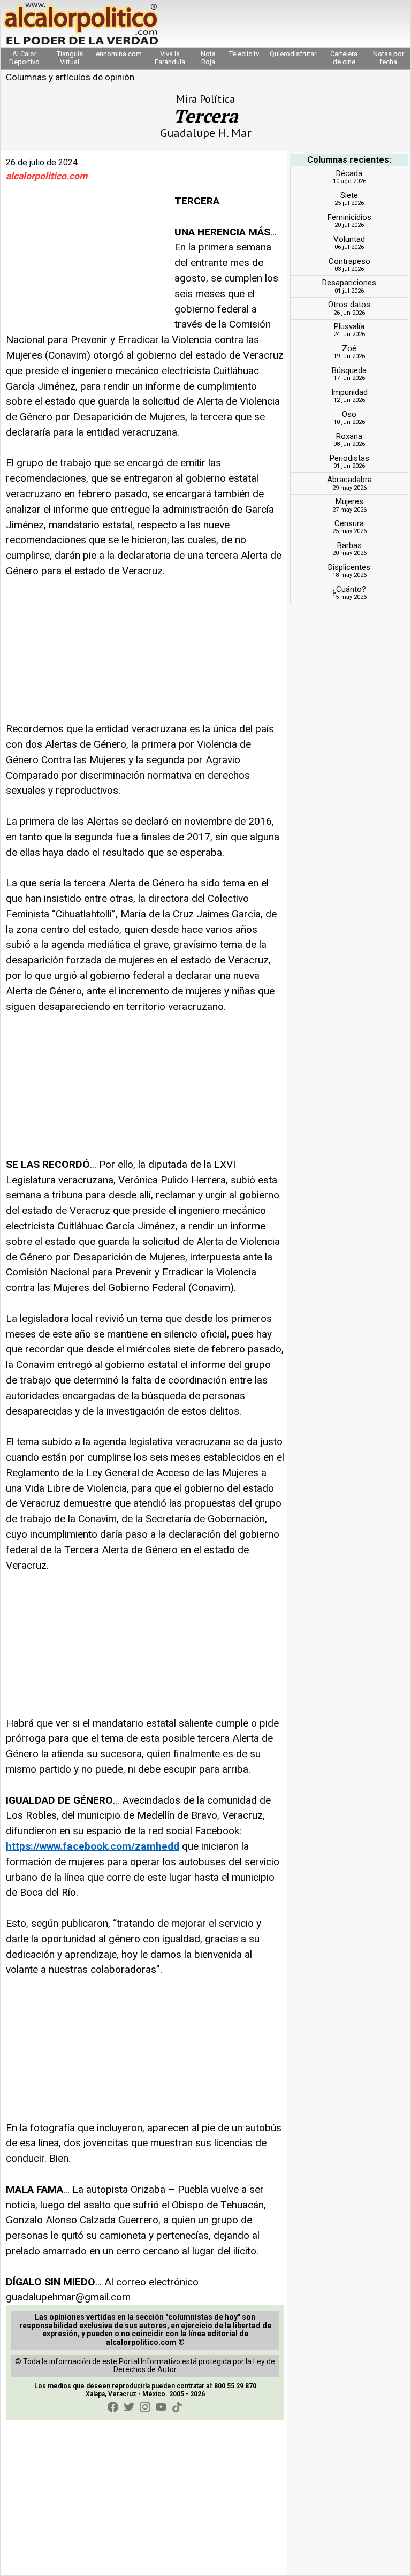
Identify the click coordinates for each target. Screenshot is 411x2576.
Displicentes (349, 567)
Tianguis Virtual (70, 58)
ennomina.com (119, 54)
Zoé (349, 348)
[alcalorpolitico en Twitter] (129, 2407)
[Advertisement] (86, 261)
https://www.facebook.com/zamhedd (93, 1846)
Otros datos (349, 305)
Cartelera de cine (344, 58)
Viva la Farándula (170, 58)
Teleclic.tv (244, 54)
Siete (349, 195)
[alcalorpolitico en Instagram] (145, 2407)
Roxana (349, 436)
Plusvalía (349, 326)
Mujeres (349, 501)
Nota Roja (208, 58)
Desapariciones (349, 283)
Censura (349, 523)
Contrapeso (349, 261)
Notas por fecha (389, 58)
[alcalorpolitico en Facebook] (113, 2407)
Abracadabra (349, 480)
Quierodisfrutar (293, 54)
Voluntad (349, 239)
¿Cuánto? (349, 589)
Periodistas (349, 458)
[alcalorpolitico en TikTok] (177, 2407)
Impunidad (349, 392)
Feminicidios (349, 217)
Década (349, 173)
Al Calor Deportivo (24, 58)
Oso (349, 414)
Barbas (349, 545)
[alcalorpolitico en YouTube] (161, 2407)
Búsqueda (349, 370)
